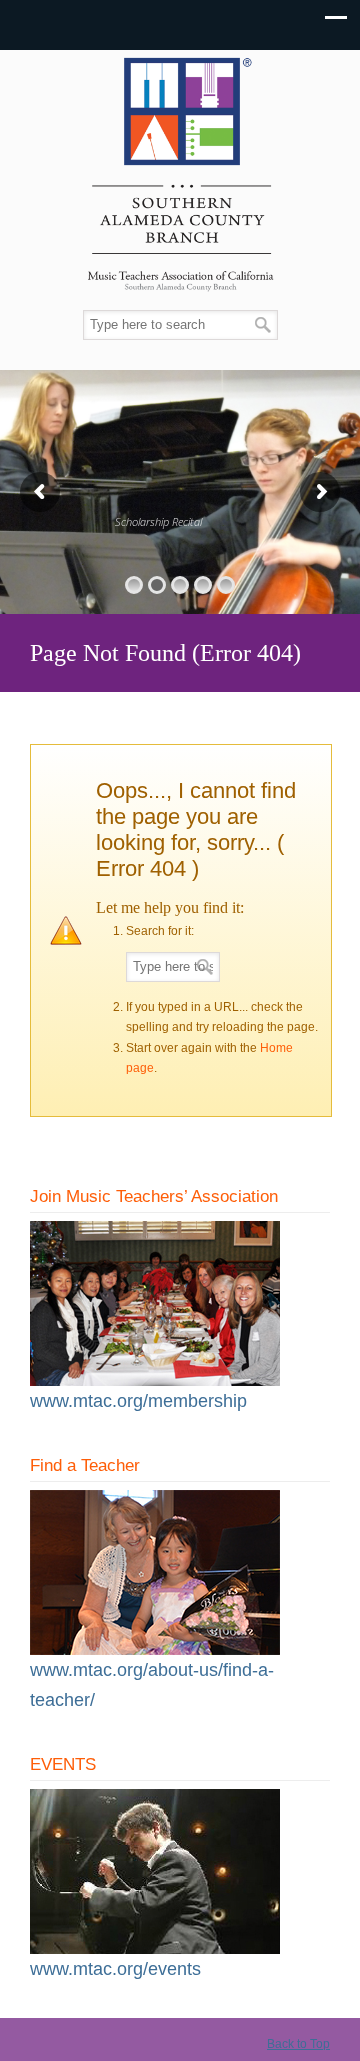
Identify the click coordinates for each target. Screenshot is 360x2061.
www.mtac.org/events (115, 1969)
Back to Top (298, 2044)
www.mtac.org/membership (138, 1401)
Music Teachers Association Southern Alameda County (180, 181)
